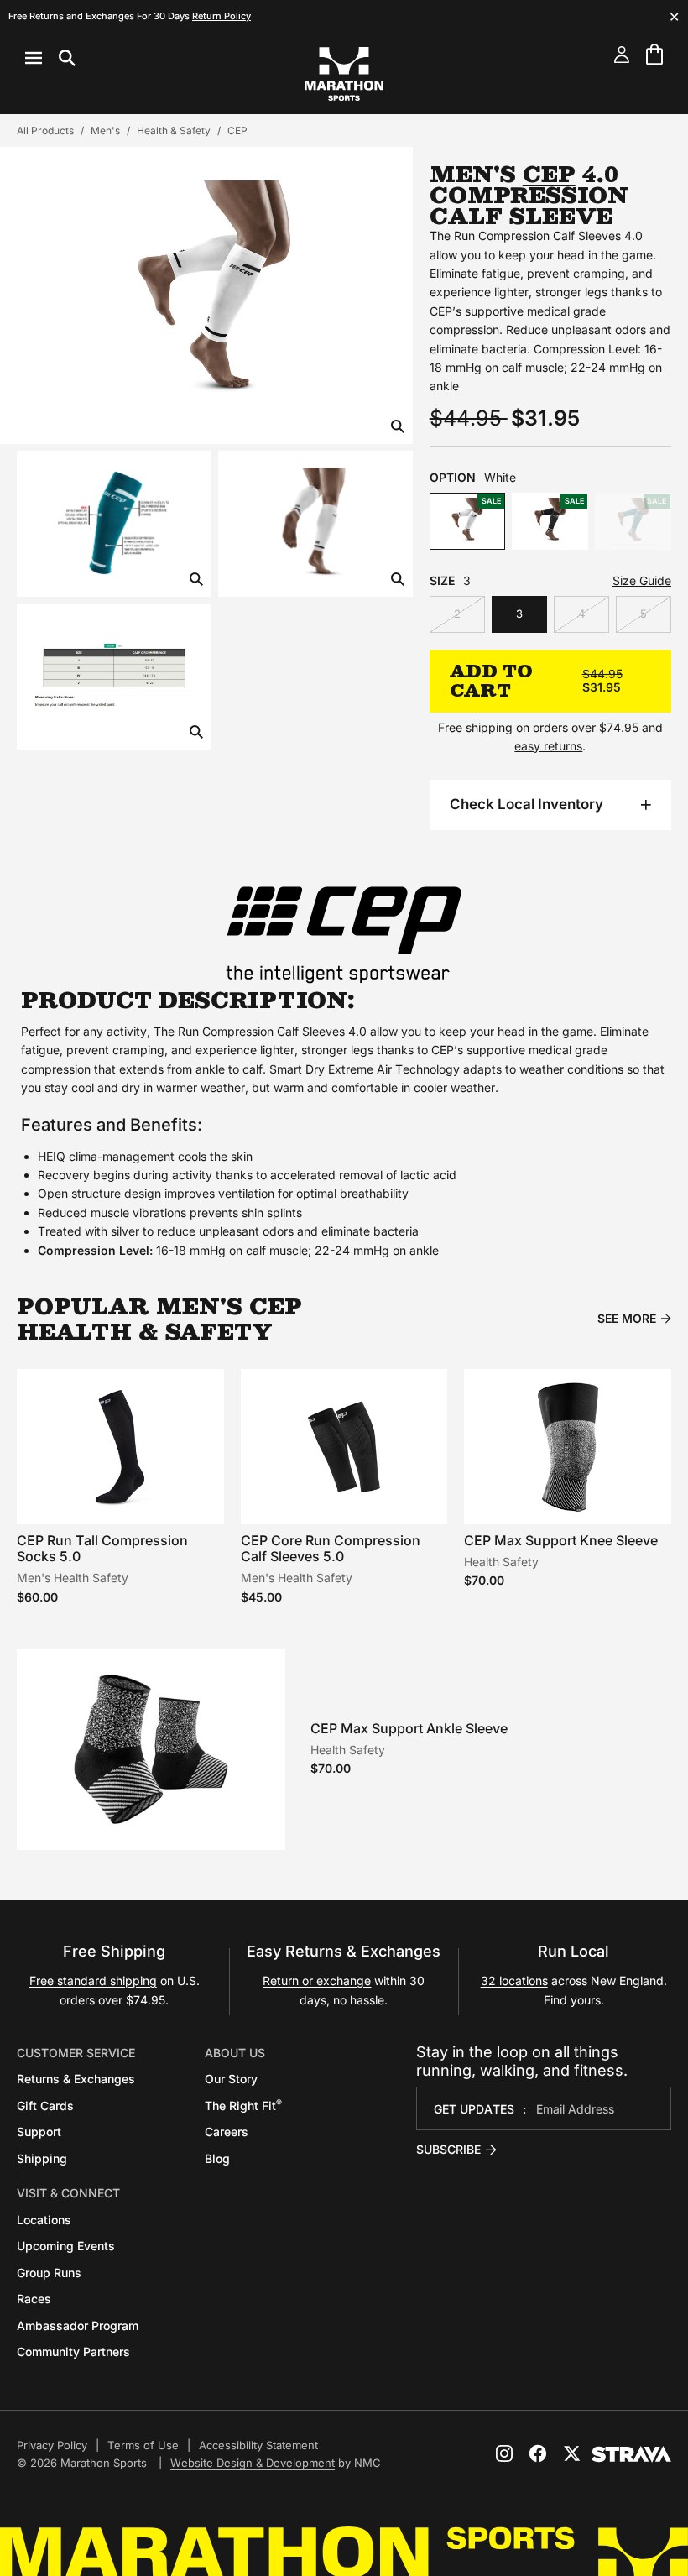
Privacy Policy (52, 2445)
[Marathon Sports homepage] (344, 74)
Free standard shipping (93, 1980)
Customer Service (76, 2053)
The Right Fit (243, 2106)
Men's (105, 131)
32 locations (514, 1980)
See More (627, 1319)
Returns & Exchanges (76, 2079)
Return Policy (222, 16)
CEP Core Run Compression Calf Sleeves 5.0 (331, 1548)
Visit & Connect (68, 2193)
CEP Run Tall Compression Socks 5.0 (102, 1548)
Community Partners (73, 2351)
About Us (235, 2053)
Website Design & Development (253, 2463)
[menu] (50, 58)
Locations (44, 2220)
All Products (45, 131)
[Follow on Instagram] (504, 2453)
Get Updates (474, 2109)
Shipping (42, 2158)
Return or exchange (317, 1980)
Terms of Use (143, 2445)
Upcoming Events (66, 2246)
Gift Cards (45, 2106)
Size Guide (642, 580)
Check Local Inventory (526, 804)
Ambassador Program (78, 2325)
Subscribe (448, 2149)
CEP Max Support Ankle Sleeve (409, 1728)
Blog (217, 2158)
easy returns (548, 746)
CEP (237, 131)
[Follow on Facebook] (538, 2453)
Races (34, 2299)
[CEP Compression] (344, 934)
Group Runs (49, 2273)
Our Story (231, 2079)
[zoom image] (398, 428)
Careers (227, 2132)
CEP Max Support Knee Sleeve (561, 1540)
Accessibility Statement (258, 2445)
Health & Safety (174, 131)
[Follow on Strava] (631, 2454)
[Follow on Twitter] (571, 2453)
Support (39, 2132)
